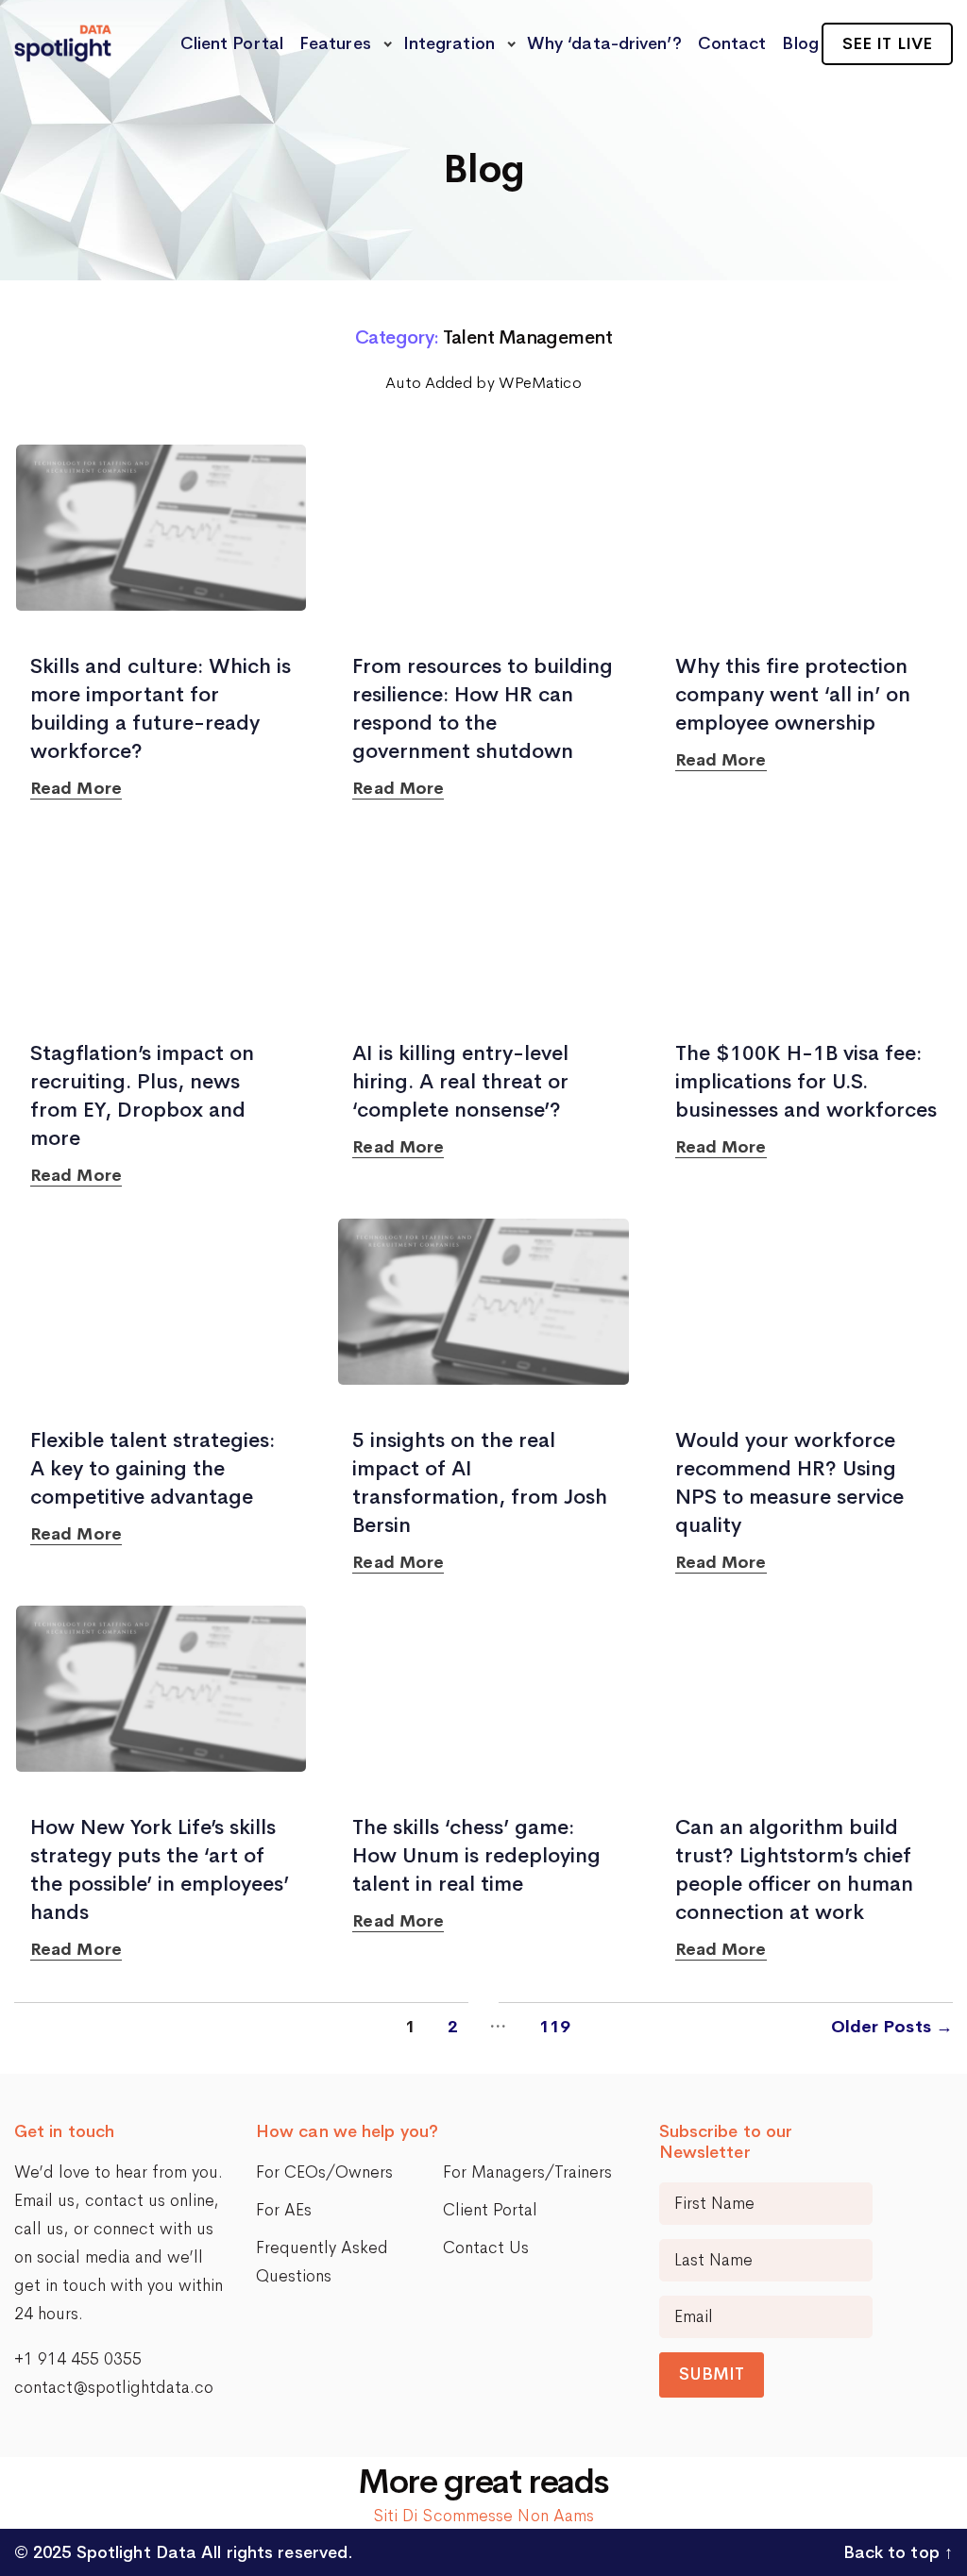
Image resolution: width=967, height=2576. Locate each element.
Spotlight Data (135, 2552)
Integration (449, 43)
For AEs (284, 2210)
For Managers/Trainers (527, 2172)
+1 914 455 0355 (78, 2359)
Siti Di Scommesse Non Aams (484, 2516)
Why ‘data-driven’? (604, 43)
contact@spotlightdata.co (114, 2387)
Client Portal (232, 43)
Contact (732, 43)
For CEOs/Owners (324, 2172)
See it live (887, 43)
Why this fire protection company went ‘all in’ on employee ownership (793, 695)
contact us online (149, 2200)
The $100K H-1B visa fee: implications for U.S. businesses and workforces (806, 1082)
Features (335, 43)
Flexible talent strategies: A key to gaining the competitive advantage (153, 1469)
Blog (800, 43)
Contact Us (486, 2248)
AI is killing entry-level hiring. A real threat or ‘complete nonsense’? (460, 1082)
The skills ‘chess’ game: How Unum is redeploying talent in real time (476, 1856)
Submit (712, 2374)
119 (555, 2027)
